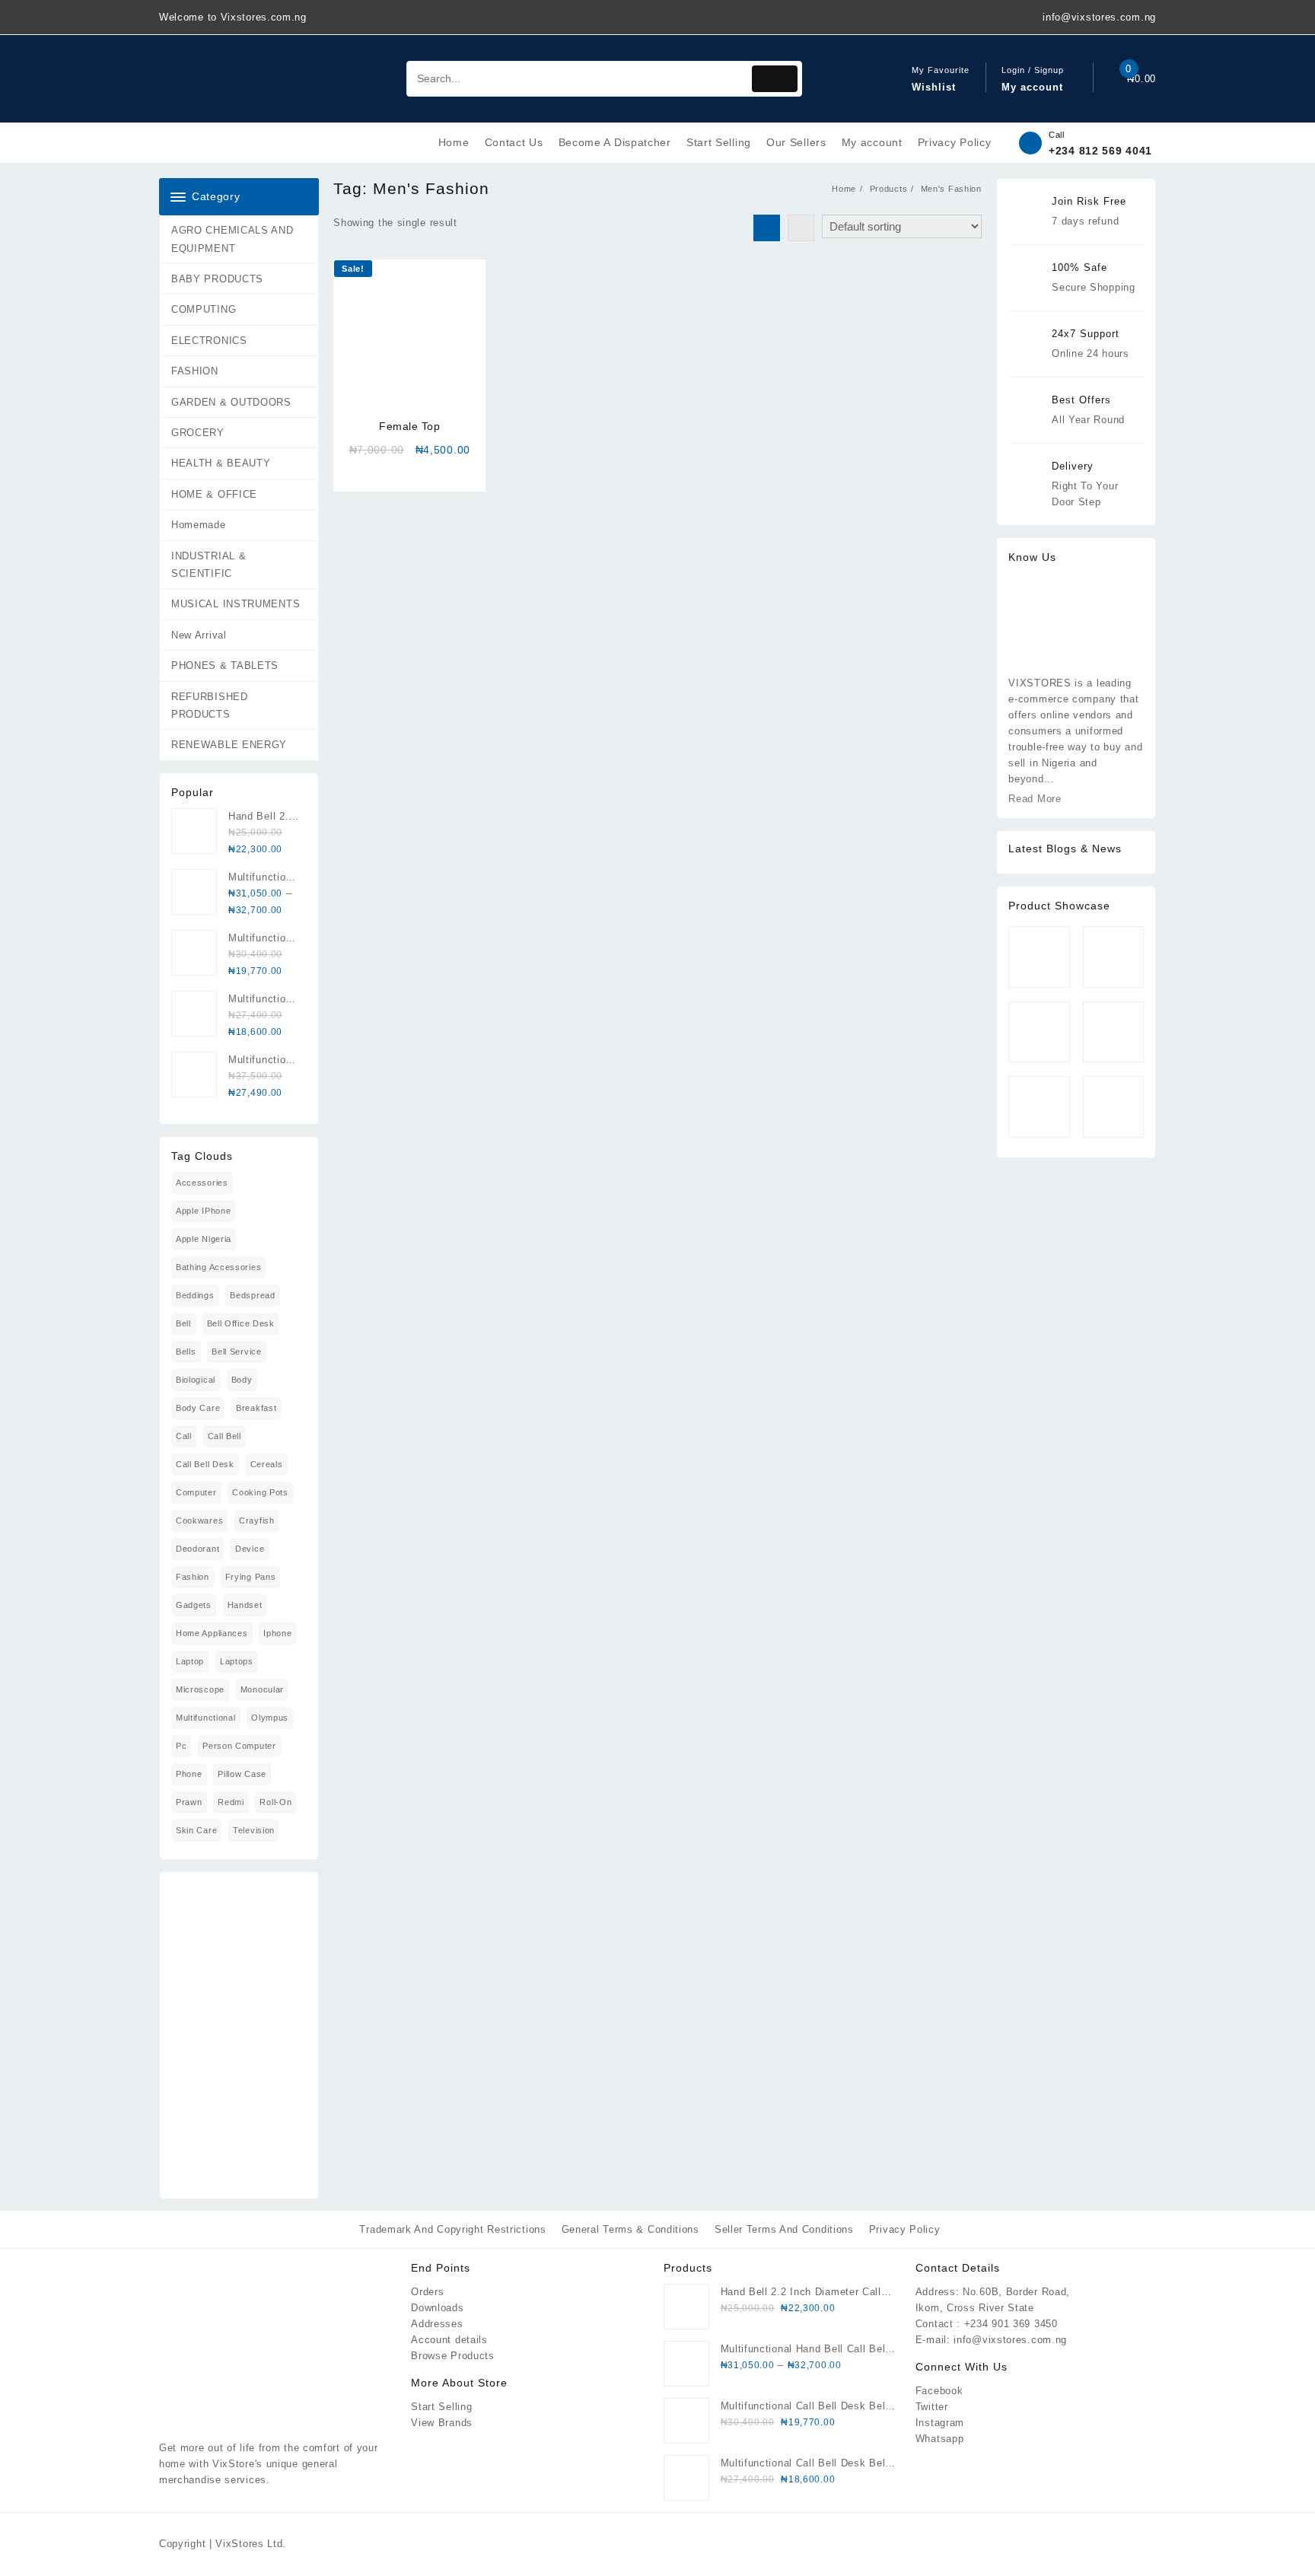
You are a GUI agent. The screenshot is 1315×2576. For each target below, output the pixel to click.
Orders (427, 2292)
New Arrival (199, 635)
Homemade (199, 525)
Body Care (198, 1408)
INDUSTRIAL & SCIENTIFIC (209, 565)
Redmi (231, 1802)
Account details (449, 2340)
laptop (190, 1661)
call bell (224, 1436)
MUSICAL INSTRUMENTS (236, 604)
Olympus (270, 1718)
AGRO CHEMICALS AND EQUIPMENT (232, 239)
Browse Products (453, 2356)
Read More (1035, 799)
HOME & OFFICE (214, 494)
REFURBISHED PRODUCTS (210, 705)
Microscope (200, 1689)
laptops (237, 1661)
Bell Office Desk (241, 1323)
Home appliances (212, 1633)
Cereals (267, 1464)
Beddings (195, 1295)
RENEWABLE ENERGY (229, 745)
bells (186, 1352)
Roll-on (275, 1802)
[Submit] (775, 79)
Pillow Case (242, 1774)
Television (254, 1830)
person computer (239, 1746)
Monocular (262, 1689)
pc (181, 1746)
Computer (196, 1492)
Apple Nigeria (204, 1239)
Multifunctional (206, 1718)
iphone (277, 1633)
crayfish (257, 1520)
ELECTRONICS (209, 341)
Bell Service (236, 1352)
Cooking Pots (260, 1492)
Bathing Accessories (218, 1267)
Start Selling (441, 2407)
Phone (189, 1774)
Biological (196, 1380)
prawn (189, 1802)
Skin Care (196, 1830)
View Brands (442, 2423)
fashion (193, 1577)
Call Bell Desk (205, 1464)
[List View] (801, 228)
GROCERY (198, 433)
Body (242, 1380)
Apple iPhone (203, 1211)
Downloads (437, 2308)
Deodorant (197, 1549)
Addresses (437, 2324)
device (250, 1549)
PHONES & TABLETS (225, 665)
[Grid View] (767, 228)
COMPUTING (204, 309)
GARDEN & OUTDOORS (231, 402)
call (184, 1436)
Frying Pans (251, 1577)
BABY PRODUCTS (217, 279)
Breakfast (256, 1408)
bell (183, 1323)
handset (245, 1605)
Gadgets (194, 1605)
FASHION (195, 371)
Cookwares (199, 1520)
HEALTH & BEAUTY (221, 463)
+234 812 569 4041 (1100, 151)
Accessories (202, 1183)
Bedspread (252, 1295)
